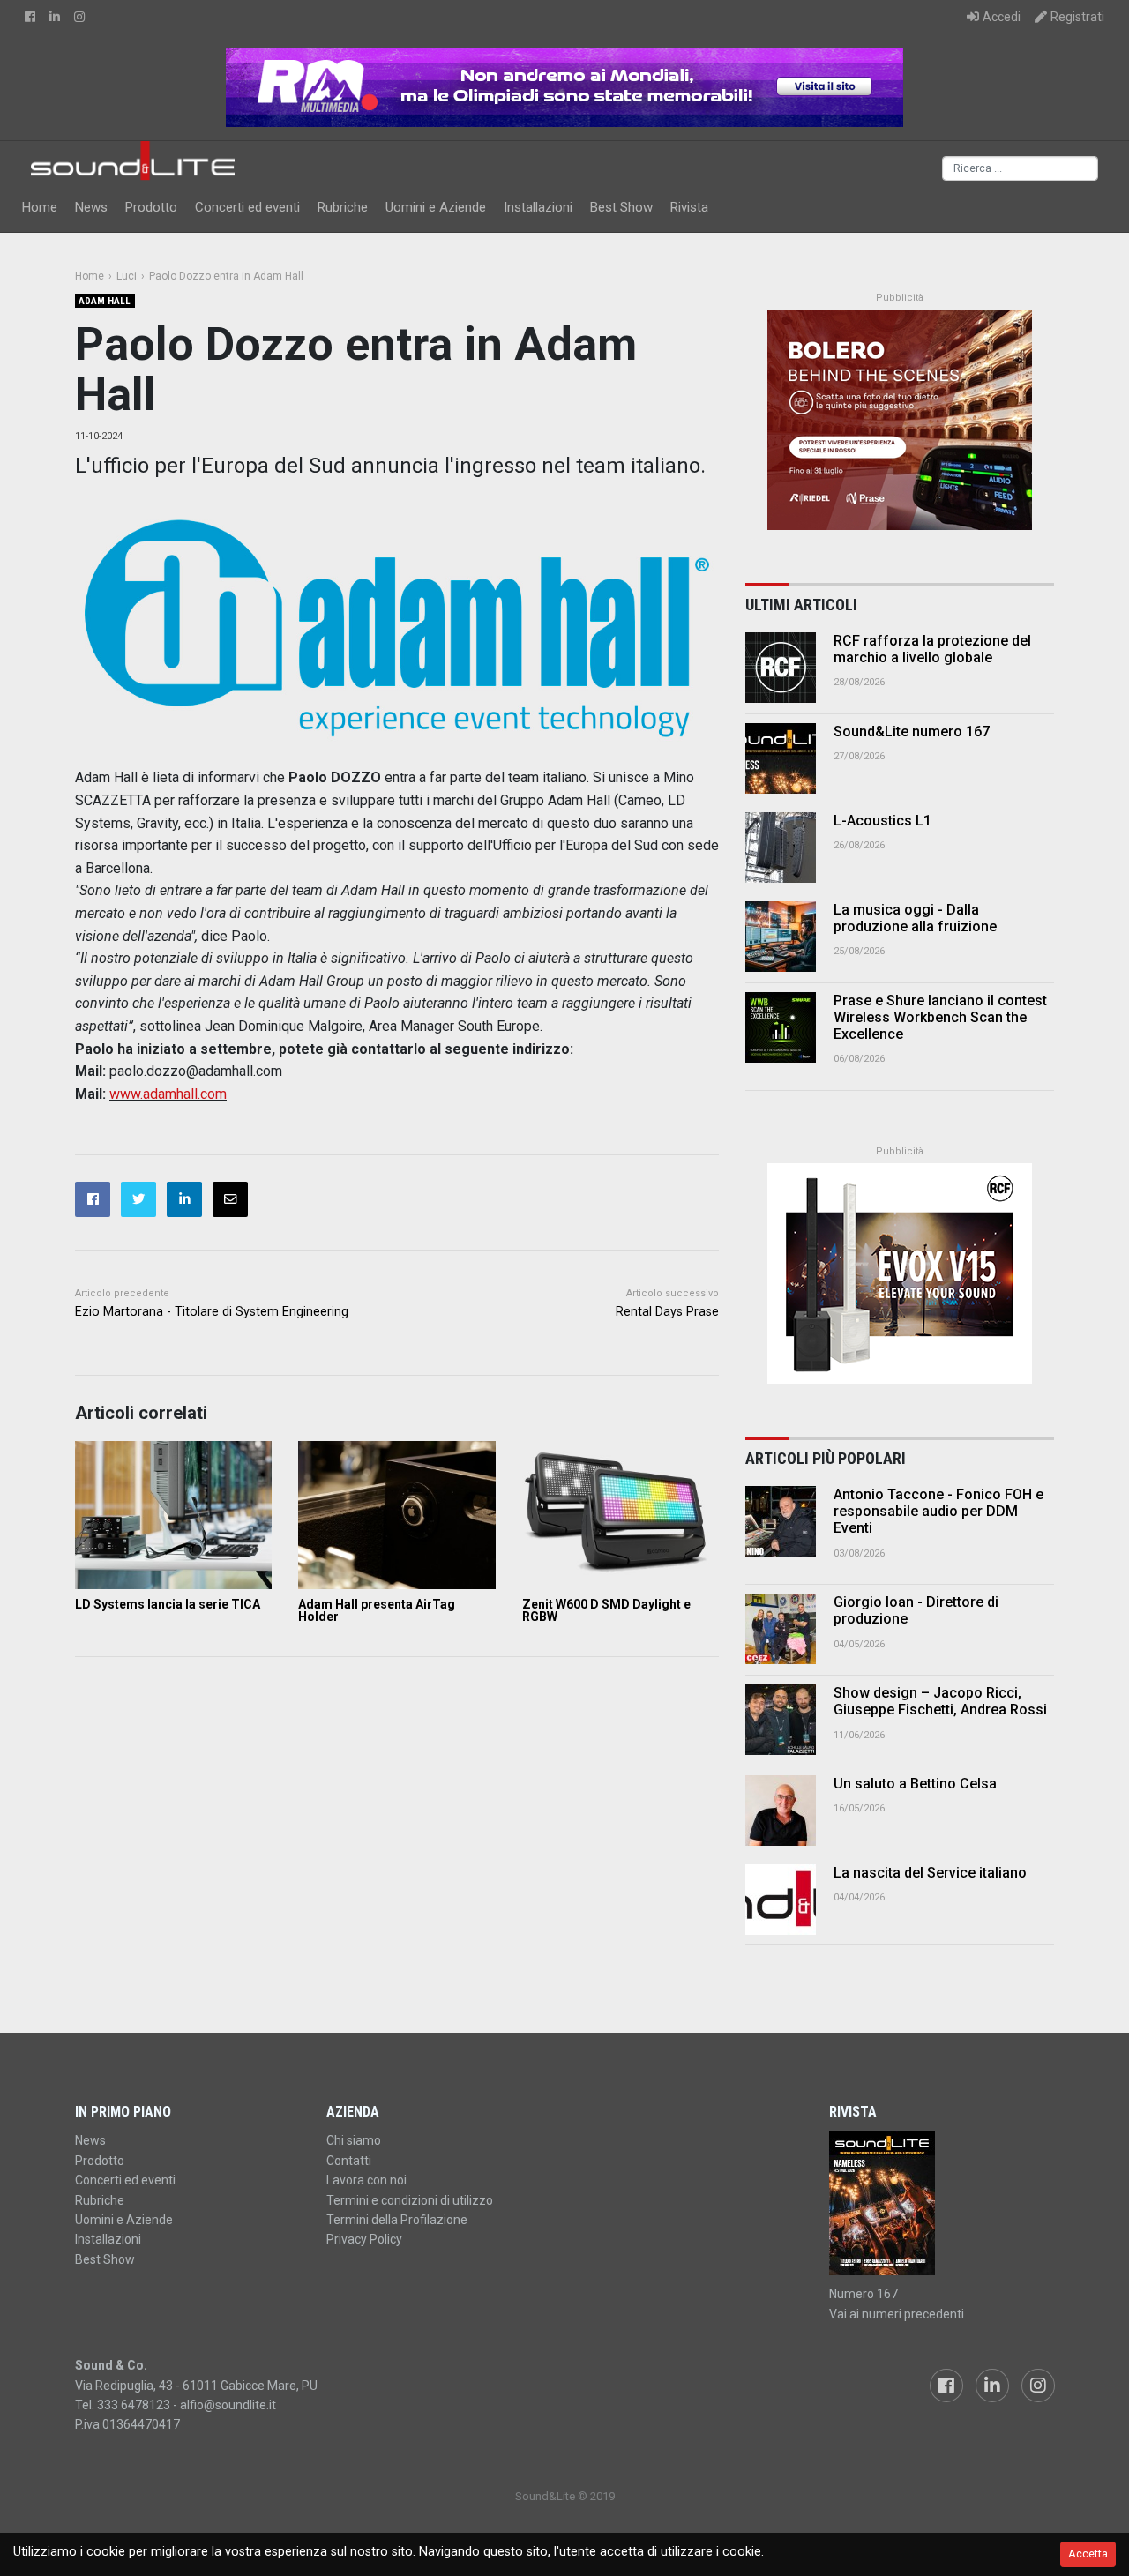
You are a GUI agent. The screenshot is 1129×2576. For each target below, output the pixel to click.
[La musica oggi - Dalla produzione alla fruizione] (781, 937)
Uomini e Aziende (436, 207)
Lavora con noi (366, 2180)
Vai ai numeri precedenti (897, 2314)
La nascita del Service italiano (930, 1873)
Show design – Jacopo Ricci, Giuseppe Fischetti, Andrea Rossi (940, 1701)
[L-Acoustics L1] (781, 847)
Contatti (349, 2161)
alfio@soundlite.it (228, 2405)
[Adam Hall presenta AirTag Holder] (396, 1515)
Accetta (1088, 2554)
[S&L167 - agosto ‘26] (942, 2203)
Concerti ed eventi (247, 207)
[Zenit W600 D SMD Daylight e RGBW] (621, 1515)
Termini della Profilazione (397, 2220)
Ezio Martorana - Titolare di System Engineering (212, 1312)
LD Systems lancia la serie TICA (168, 1604)
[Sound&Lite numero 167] (781, 758)
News (91, 207)
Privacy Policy (364, 2239)
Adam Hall (105, 301)
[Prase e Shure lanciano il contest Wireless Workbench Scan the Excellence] (781, 1027)
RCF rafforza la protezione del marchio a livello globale (932, 649)
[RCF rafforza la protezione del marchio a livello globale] (781, 668)
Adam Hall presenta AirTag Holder (377, 1610)
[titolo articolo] (781, 1521)
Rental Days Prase (667, 1312)
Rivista (689, 207)
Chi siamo (354, 2140)
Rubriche (343, 207)
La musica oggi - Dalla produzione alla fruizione (915, 918)
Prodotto (151, 207)
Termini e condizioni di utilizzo (410, 2200)
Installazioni (538, 207)
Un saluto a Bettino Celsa (915, 1784)
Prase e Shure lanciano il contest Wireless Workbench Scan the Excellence (940, 1017)
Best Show (621, 207)
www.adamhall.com (168, 1094)
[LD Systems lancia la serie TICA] (173, 1515)
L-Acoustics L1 (882, 821)
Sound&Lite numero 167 (912, 732)
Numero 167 (864, 2294)
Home (40, 207)
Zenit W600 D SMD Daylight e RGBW (606, 1610)
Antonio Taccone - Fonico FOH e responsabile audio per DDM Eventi (938, 1511)
